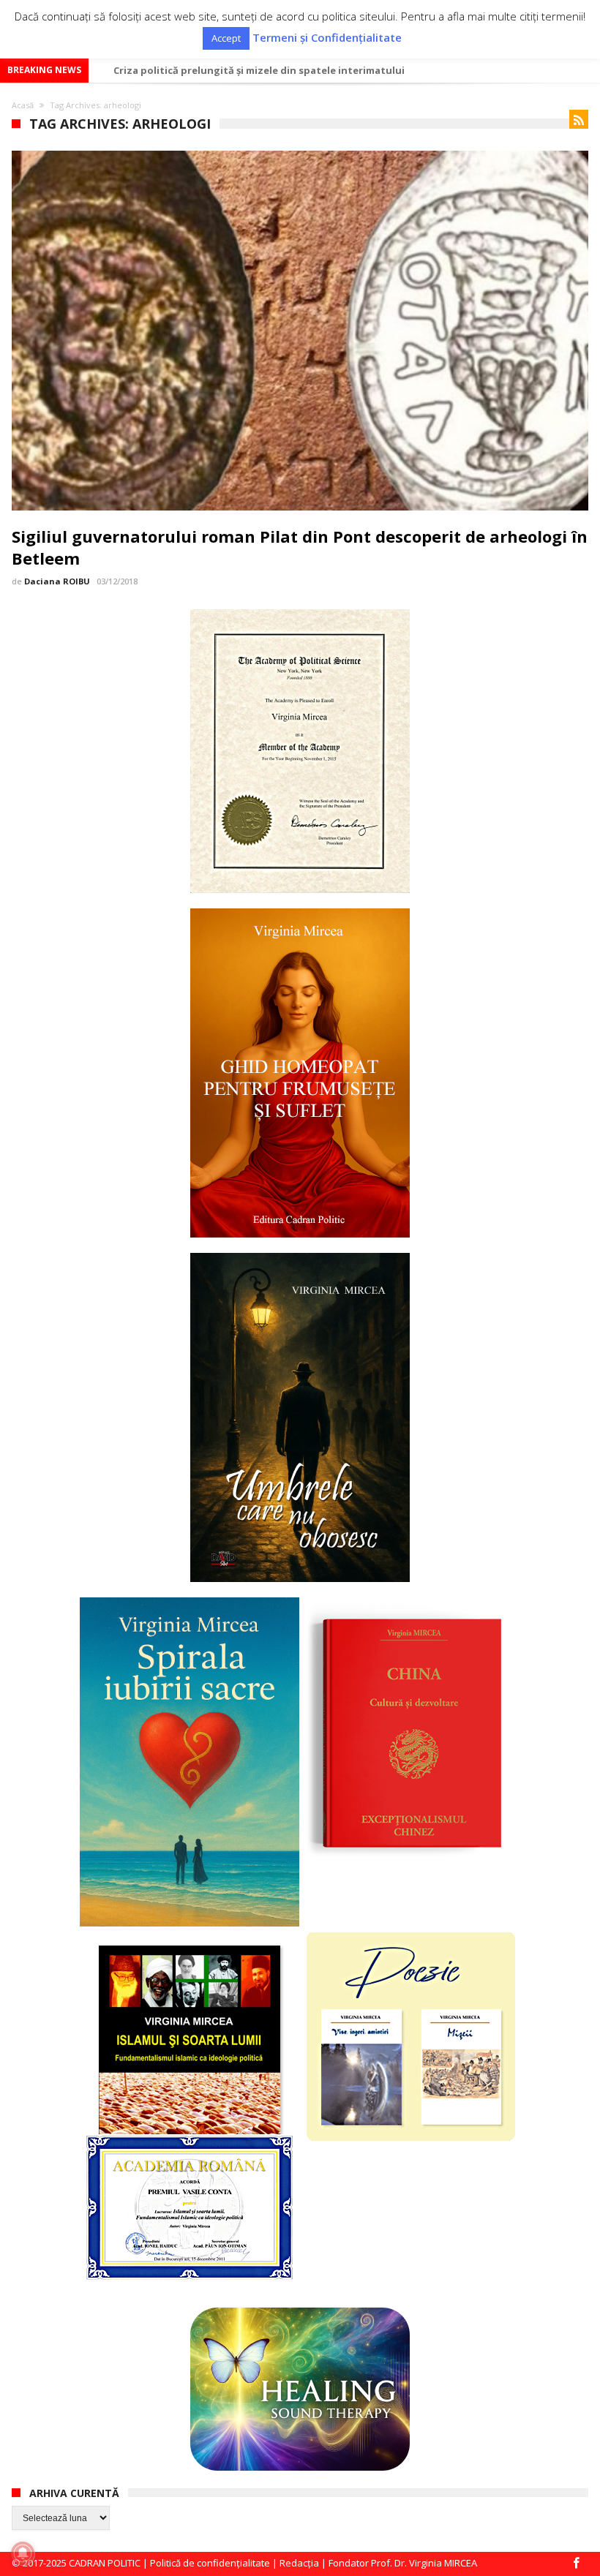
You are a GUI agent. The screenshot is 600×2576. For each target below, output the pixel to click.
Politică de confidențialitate (210, 2563)
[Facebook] (577, 2564)
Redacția (299, 2563)
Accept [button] (226, 38)
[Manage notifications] (23, 2553)
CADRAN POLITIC (105, 2563)
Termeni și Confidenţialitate (327, 38)
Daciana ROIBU (57, 581)
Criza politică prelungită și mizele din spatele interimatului (259, 70)
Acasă (23, 105)
